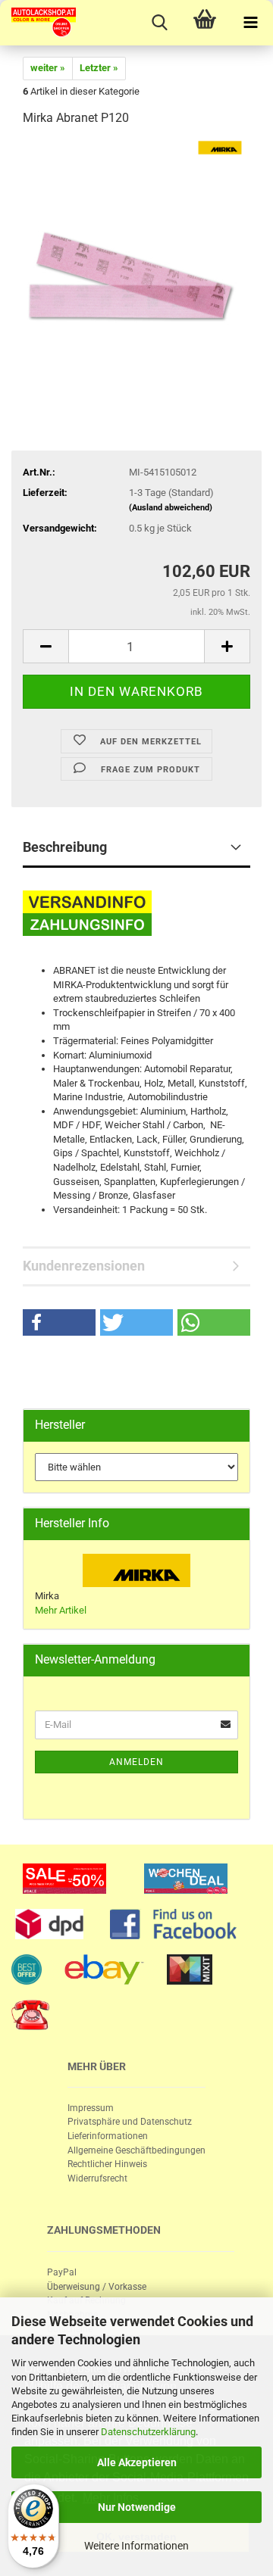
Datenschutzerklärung (148, 2432)
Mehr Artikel (61, 1610)
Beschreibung (65, 847)
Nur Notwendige (137, 2507)
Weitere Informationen (136, 2546)
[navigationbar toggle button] (250, 23)
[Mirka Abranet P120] (136, 253)
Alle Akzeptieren (137, 2462)
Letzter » (99, 68)
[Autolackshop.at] (38, 23)
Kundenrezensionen (84, 1266)
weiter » (48, 68)
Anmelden (136, 1762)
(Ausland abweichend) (171, 508)
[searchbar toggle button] (159, 23)
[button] (59, 1322)
